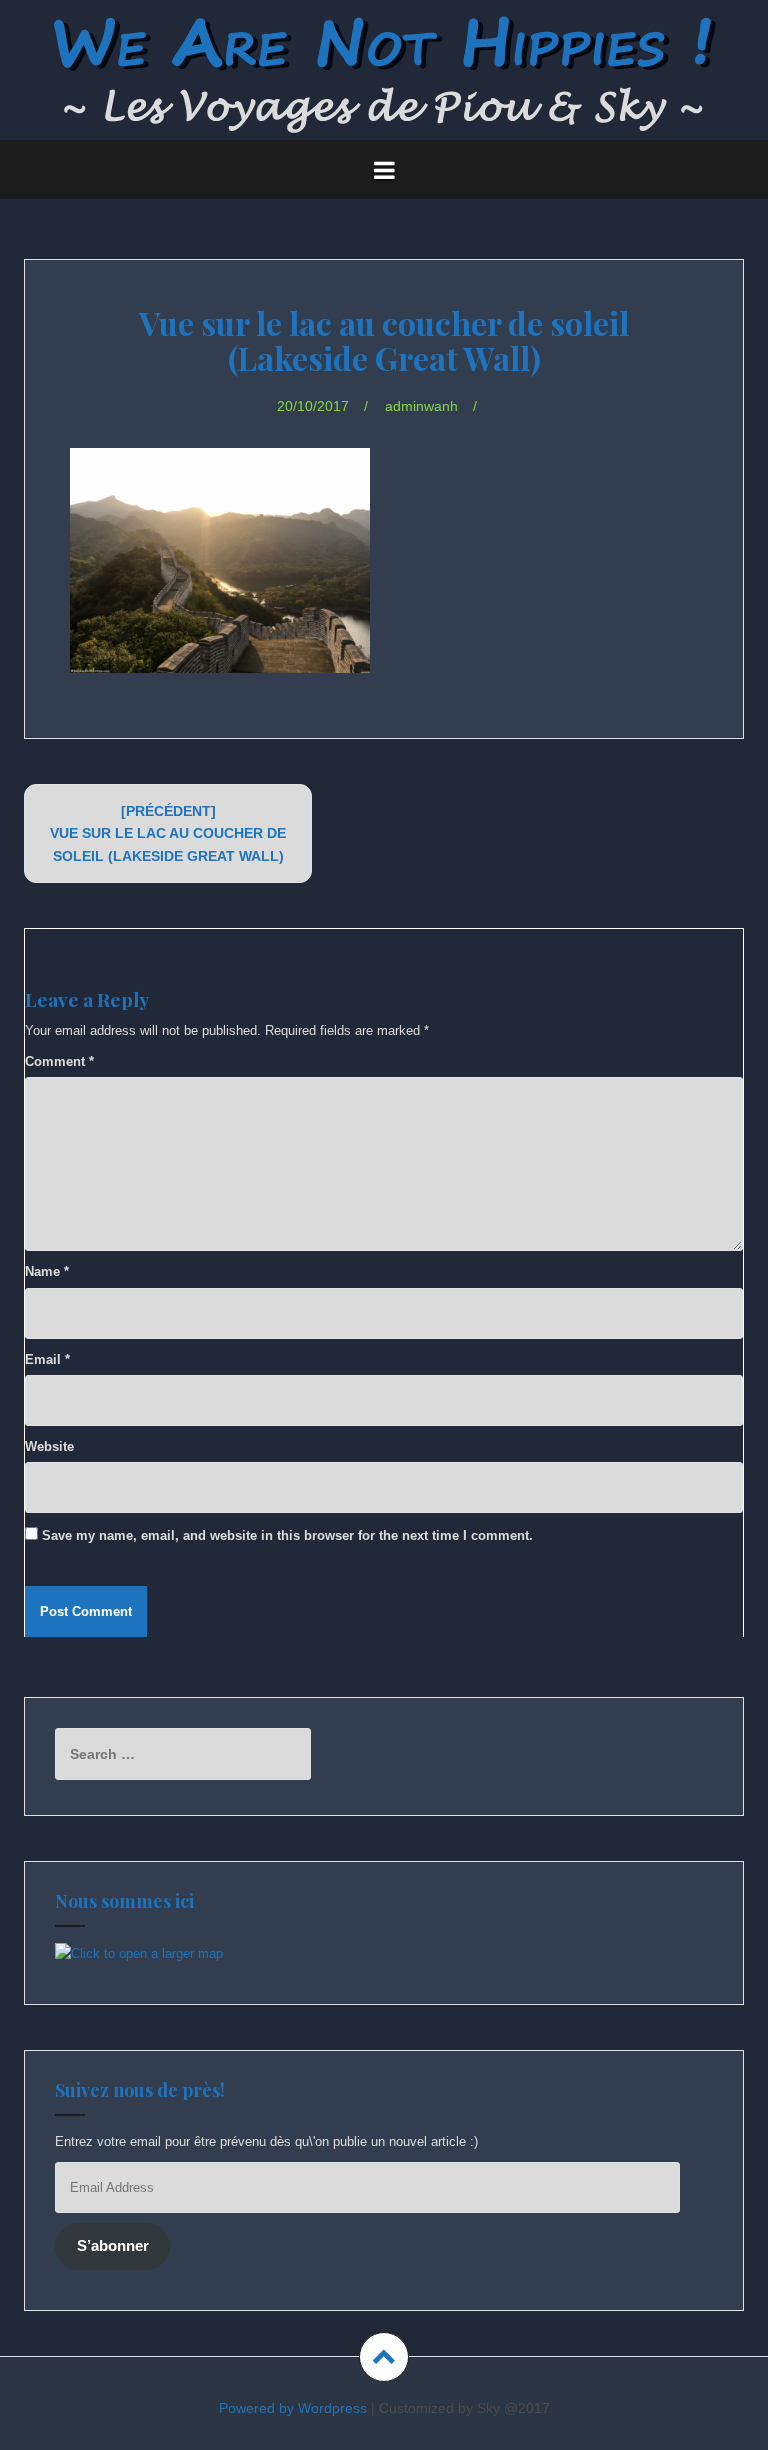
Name (47, 1271)
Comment (59, 1061)
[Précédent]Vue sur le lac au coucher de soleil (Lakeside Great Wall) (168, 833)
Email (47, 1359)
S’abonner (113, 2246)
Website (49, 1446)
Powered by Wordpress (293, 2408)
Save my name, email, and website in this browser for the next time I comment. (287, 1535)
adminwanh (421, 406)
